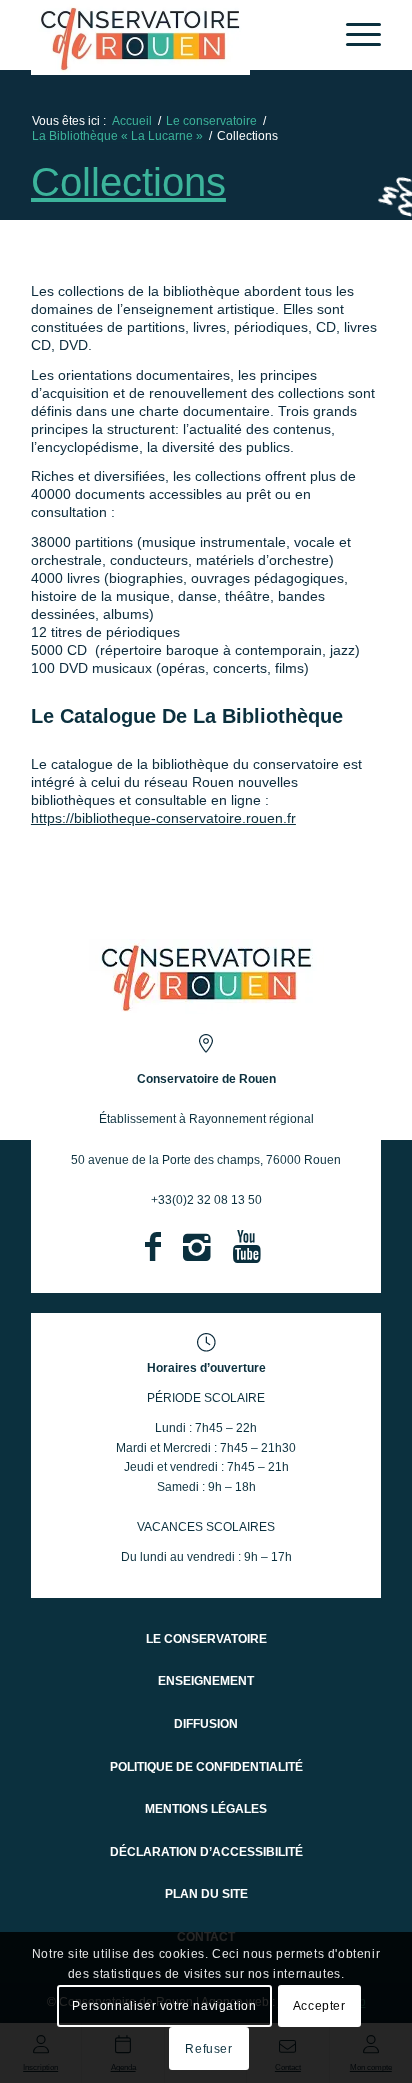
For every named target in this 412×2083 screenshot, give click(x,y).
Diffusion (206, 1724)
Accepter (319, 2006)
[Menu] (353, 35)
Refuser (208, 2049)
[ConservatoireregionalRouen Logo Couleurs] (206, 976)
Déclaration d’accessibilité (206, 1852)
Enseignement (206, 1681)
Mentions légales (206, 1809)
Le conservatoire (206, 1639)
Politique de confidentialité (206, 1767)
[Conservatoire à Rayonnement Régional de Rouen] (171, 37)
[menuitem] (353, 35)
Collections (128, 182)
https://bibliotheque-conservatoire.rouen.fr (163, 818)
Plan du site (206, 1894)
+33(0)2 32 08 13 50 (206, 1200)
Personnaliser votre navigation (164, 2006)
